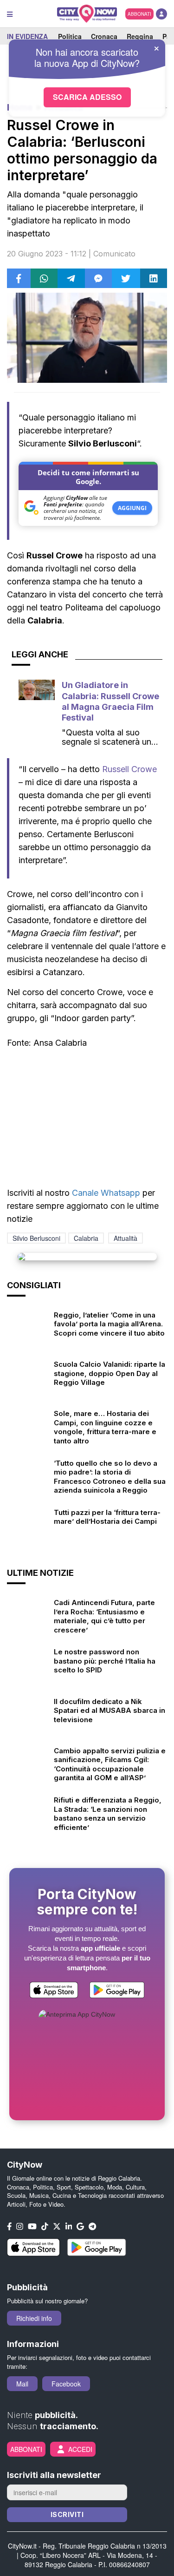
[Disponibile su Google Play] (117, 1991)
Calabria (86, 1238)
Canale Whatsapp (106, 1193)
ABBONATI (139, 14)
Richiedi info (34, 2318)
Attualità (126, 1238)
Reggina (140, 36)
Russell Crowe (129, 769)
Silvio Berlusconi (36, 1238)
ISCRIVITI (67, 2514)
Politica (70, 36)
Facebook (66, 2384)
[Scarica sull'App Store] (54, 1991)
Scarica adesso (87, 97)
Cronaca (104, 36)
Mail (22, 2384)
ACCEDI (80, 2449)
